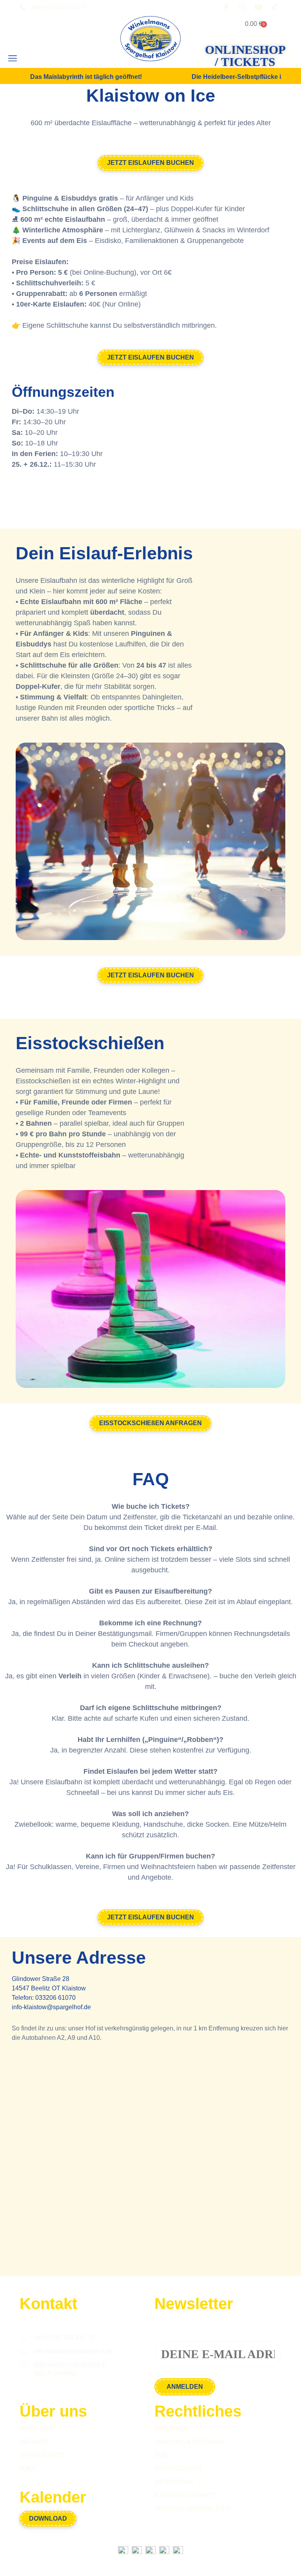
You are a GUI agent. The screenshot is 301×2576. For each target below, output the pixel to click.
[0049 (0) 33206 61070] (22, 7)
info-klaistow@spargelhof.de (51, 2007)
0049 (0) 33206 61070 (59, 7)
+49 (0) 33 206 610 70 (64, 2338)
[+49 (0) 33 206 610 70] (24, 2338)
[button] (12, 59)
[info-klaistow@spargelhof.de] (24, 2351)
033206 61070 (55, 1998)
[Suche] (38, 59)
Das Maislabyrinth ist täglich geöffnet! (86, 77)
